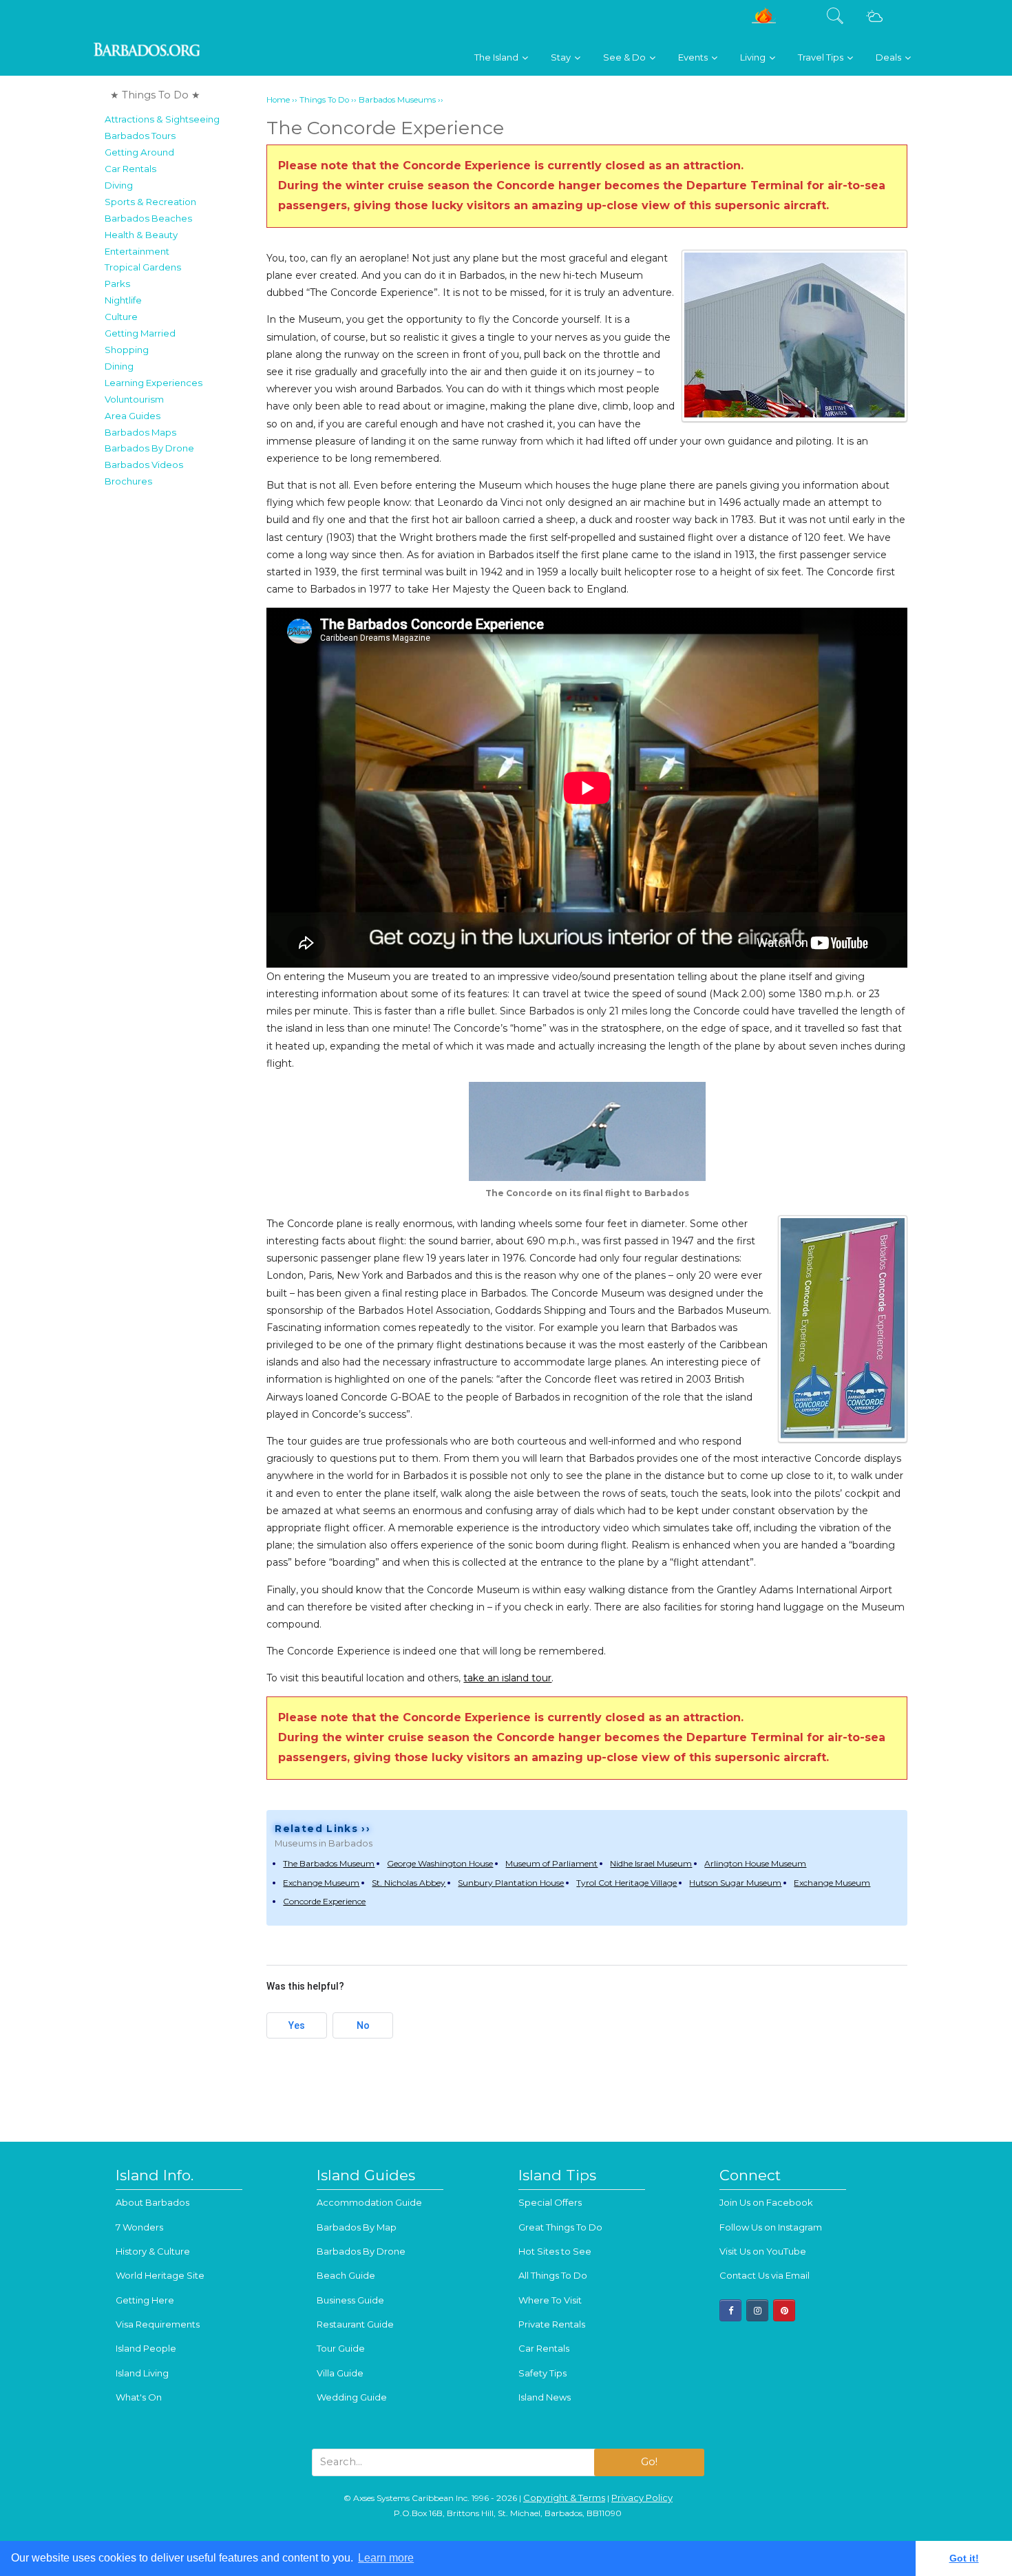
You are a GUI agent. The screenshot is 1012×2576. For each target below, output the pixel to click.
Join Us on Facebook (766, 2202)
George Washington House (440, 1863)
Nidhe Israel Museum (651, 1863)
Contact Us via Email (765, 2275)
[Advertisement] (181, 701)
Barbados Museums (397, 100)
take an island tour (507, 1678)
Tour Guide (341, 2348)
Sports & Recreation (150, 202)
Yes (297, 2025)
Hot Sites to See (555, 2251)
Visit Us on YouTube (763, 2251)
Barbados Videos (144, 465)
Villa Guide (340, 2373)
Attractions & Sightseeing (162, 119)
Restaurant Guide (355, 2324)
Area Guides (133, 416)
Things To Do (324, 100)
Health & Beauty (141, 235)
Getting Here (145, 2300)
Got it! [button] (964, 2558)
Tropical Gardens (143, 267)
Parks (117, 284)
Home (278, 100)
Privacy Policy (642, 2498)
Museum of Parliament (551, 1863)
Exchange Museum (321, 1883)
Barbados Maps (140, 432)
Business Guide (350, 2300)
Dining (119, 366)
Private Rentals (552, 2324)
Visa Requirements (158, 2324)
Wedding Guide (352, 2397)
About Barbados (152, 2202)
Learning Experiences (154, 383)
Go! (649, 2462)
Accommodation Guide (369, 2202)
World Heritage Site (160, 2275)
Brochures (128, 481)
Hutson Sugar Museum (735, 1883)
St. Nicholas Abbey (409, 1883)
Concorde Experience (324, 1901)
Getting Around (139, 152)
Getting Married (140, 333)
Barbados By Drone (149, 448)
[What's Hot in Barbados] (764, 21)
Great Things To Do (560, 2227)
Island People (146, 2348)
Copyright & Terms (564, 2498)
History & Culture (153, 2251)
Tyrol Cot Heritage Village (626, 1883)
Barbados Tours (140, 136)
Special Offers (550, 2202)
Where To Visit (550, 2300)
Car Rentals (130, 169)
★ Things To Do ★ (155, 95)
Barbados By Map (357, 2227)
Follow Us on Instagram (771, 2227)
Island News (545, 2397)
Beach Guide (346, 2275)
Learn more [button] (386, 2558)
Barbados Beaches (148, 218)
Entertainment (137, 251)
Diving (119, 185)
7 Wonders (139, 2227)
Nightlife (123, 300)
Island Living (142, 2373)
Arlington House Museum (755, 1863)
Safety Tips (542, 2373)
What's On (139, 2397)
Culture (121, 317)
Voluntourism (134, 399)
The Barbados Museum (329, 1863)
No (363, 2025)
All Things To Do (553, 2275)
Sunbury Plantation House (511, 1883)
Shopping (127, 350)
